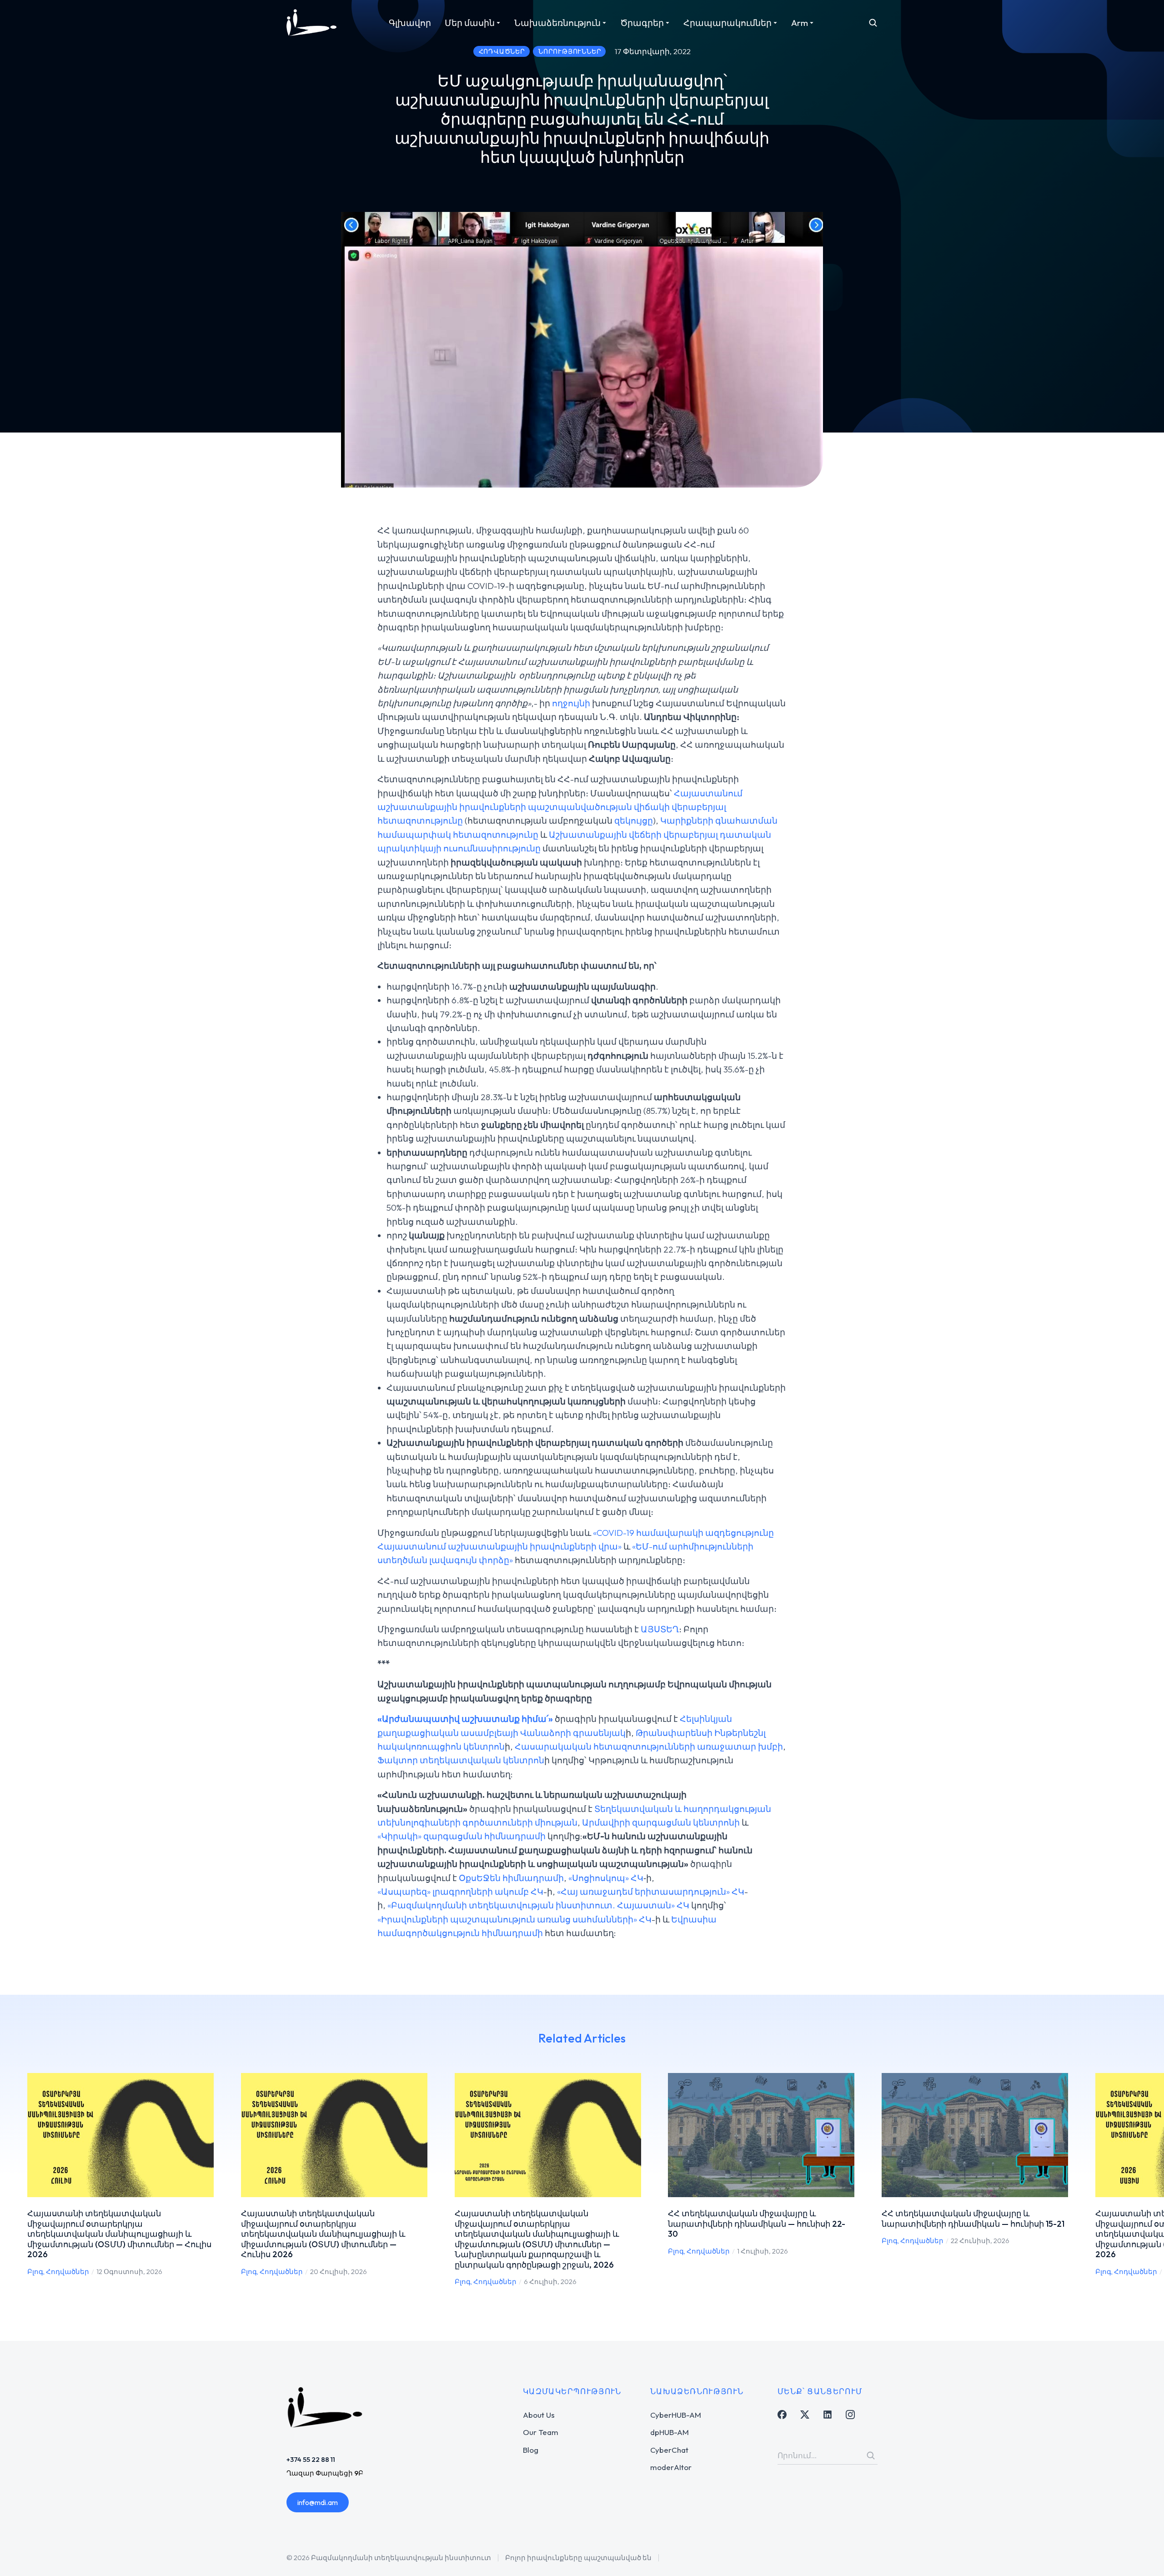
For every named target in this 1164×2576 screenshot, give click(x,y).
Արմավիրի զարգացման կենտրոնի (661, 1822)
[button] (14, 2180)
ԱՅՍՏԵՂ (660, 1629)
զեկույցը (634, 820)
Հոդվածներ (68, 2272)
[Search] (871, 2455)
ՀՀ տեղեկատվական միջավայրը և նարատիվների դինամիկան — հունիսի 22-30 (757, 2224)
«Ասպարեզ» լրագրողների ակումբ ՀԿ (460, 1892)
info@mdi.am (318, 2502)
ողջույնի (571, 703)
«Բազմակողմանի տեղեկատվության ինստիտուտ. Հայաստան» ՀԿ (538, 1905)
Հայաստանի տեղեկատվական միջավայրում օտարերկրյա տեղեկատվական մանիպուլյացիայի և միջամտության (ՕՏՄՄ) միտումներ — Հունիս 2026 (323, 2234)
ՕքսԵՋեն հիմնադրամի (511, 1878)
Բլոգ (35, 2272)
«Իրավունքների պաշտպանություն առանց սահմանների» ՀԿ (514, 1919)
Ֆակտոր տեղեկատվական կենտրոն (461, 1760)
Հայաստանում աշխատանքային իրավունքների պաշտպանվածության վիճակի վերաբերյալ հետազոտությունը (560, 807)
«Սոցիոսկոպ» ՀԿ (606, 1878)
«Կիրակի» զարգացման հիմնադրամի (462, 1836)
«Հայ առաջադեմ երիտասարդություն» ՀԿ (651, 1892)
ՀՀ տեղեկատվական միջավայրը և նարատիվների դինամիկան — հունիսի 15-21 (973, 2219)
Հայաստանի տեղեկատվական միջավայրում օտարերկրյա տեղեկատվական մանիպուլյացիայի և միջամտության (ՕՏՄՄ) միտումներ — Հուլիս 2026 (119, 2234)
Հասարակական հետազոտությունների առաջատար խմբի (649, 1746)
